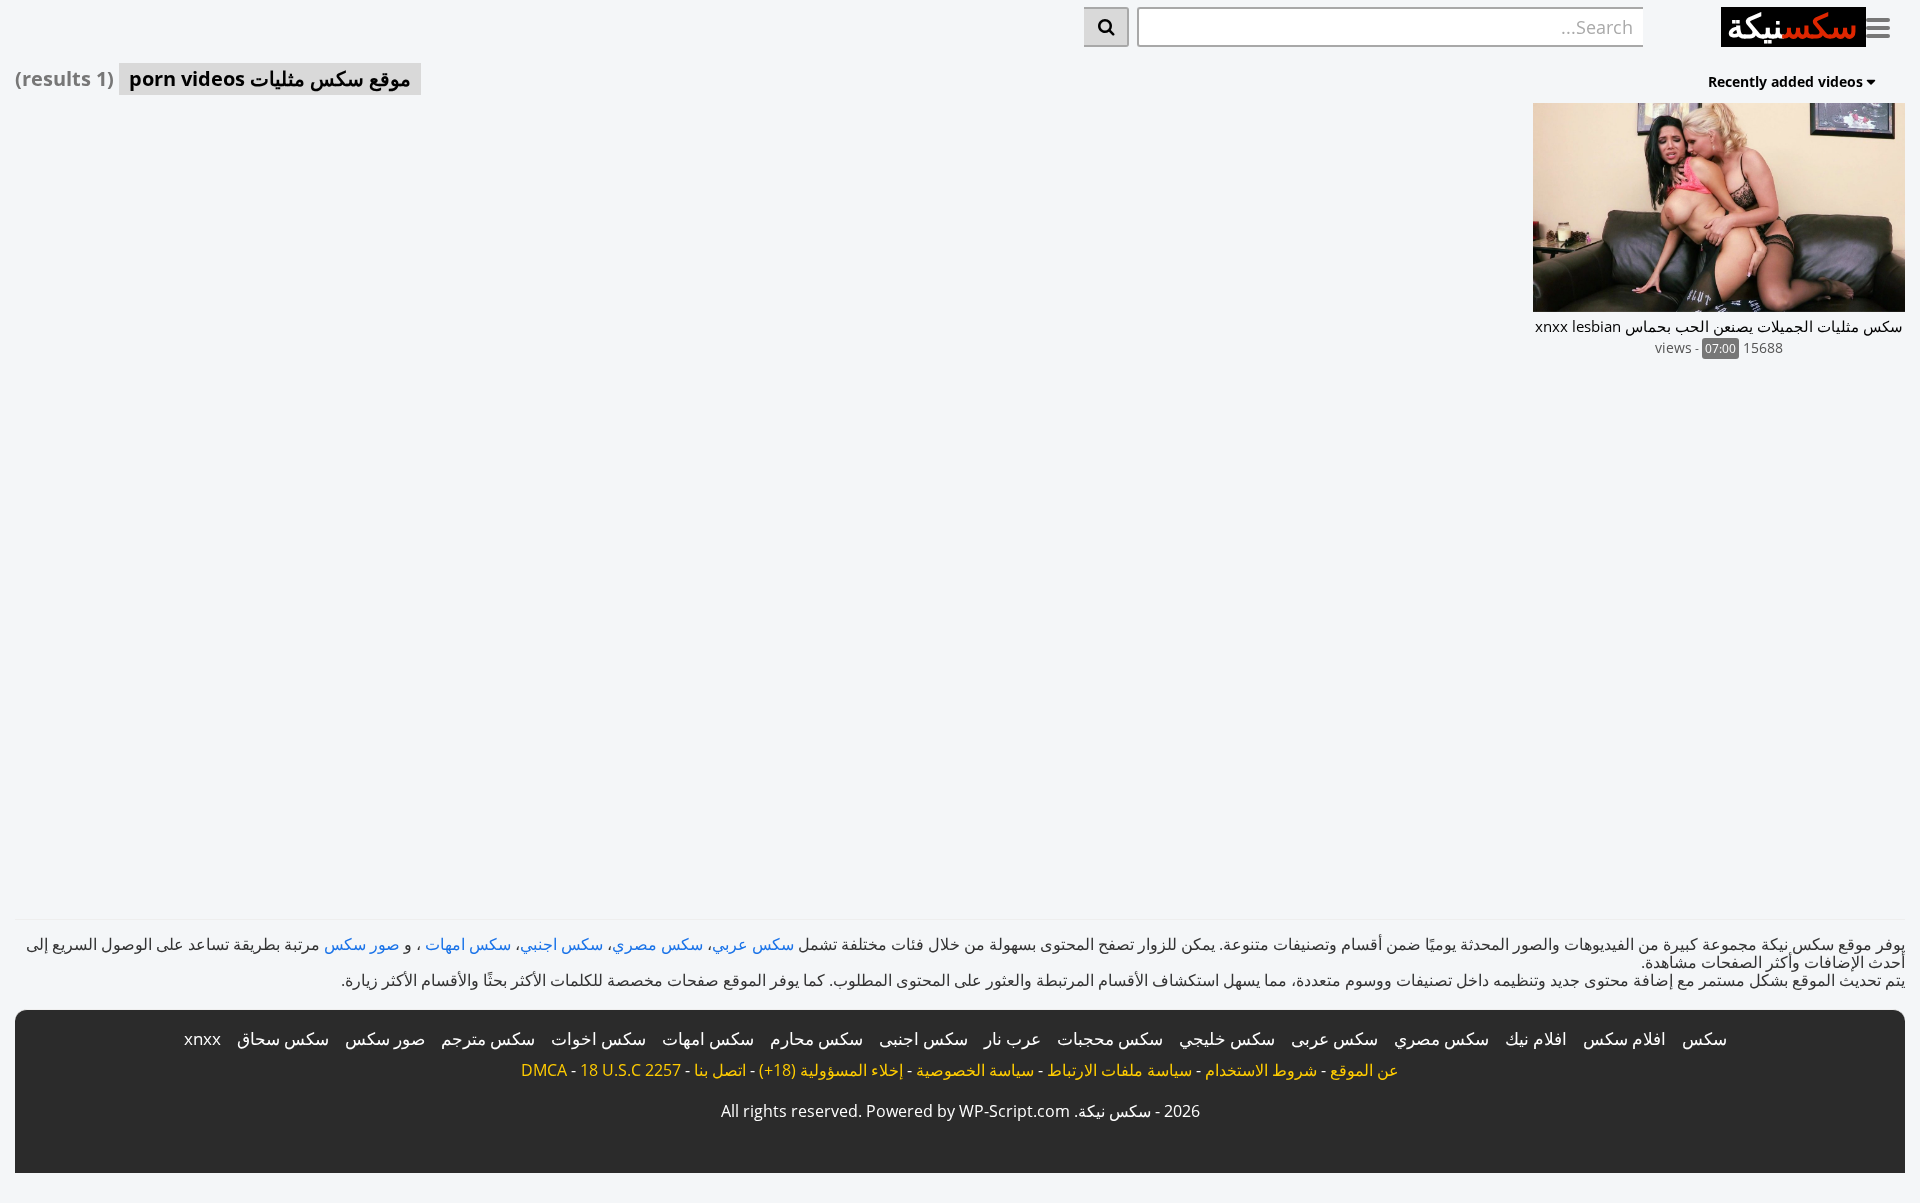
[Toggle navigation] (1885, 24)
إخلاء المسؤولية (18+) (831, 1070)
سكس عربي (753, 944)
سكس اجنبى (923, 1038)
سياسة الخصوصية (975, 1070)
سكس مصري (657, 944)
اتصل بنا (720, 1070)
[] (1106, 27)
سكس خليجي (1227, 1038)
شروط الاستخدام (1261, 1070)
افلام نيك (1536, 1038)
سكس (1704, 1038)
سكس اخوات (598, 1038)
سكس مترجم (488, 1038)
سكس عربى (1334, 1038)
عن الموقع (1364, 1070)
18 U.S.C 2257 (630, 1070)
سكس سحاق (283, 1038)
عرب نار (1012, 1038)
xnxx (202, 1038)
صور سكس (362, 944)
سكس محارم (816, 1038)
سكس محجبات (1110, 1038)
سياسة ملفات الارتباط (1119, 1070)
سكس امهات (468, 944)
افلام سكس (1624, 1038)
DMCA (544, 1070)
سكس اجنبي (561, 944)
